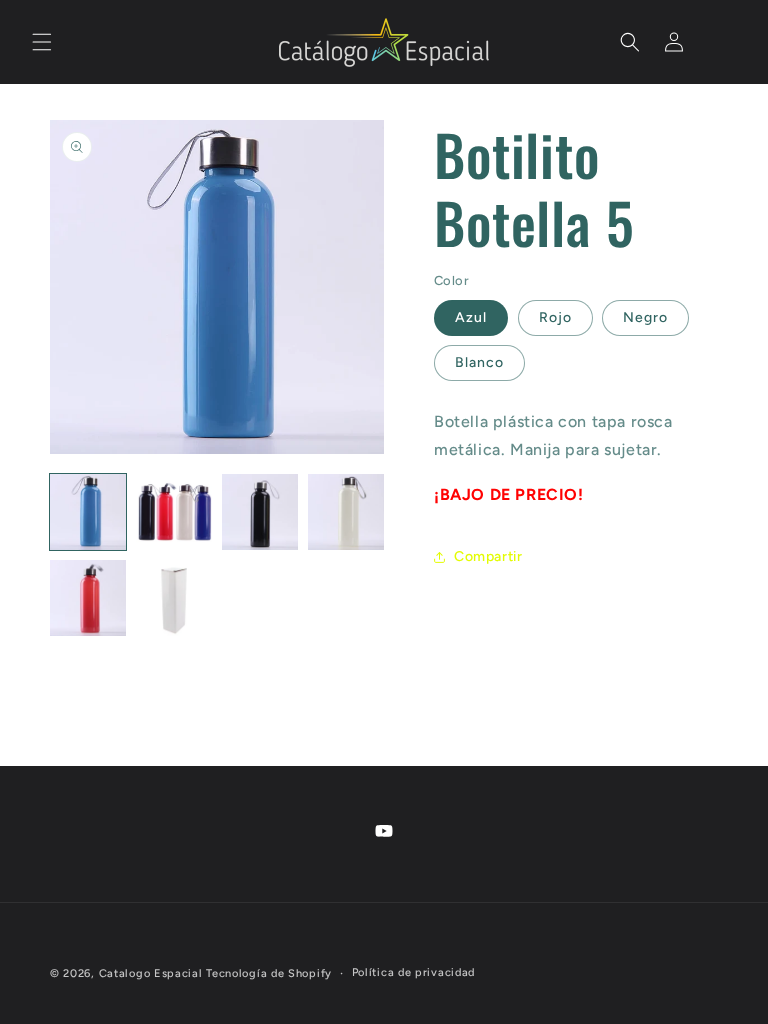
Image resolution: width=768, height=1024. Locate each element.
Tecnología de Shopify (269, 973)
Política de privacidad (413, 972)
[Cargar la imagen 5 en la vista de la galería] (88, 598)
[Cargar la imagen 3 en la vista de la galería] (260, 512)
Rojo (555, 317)
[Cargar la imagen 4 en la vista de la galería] (346, 512)
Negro (645, 317)
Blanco (479, 362)
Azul (471, 317)
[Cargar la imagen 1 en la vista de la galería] (88, 512)
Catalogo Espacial (151, 973)
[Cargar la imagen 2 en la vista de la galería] (174, 512)
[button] (42, 42)
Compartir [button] (488, 556)
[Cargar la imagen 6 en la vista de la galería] (174, 598)
